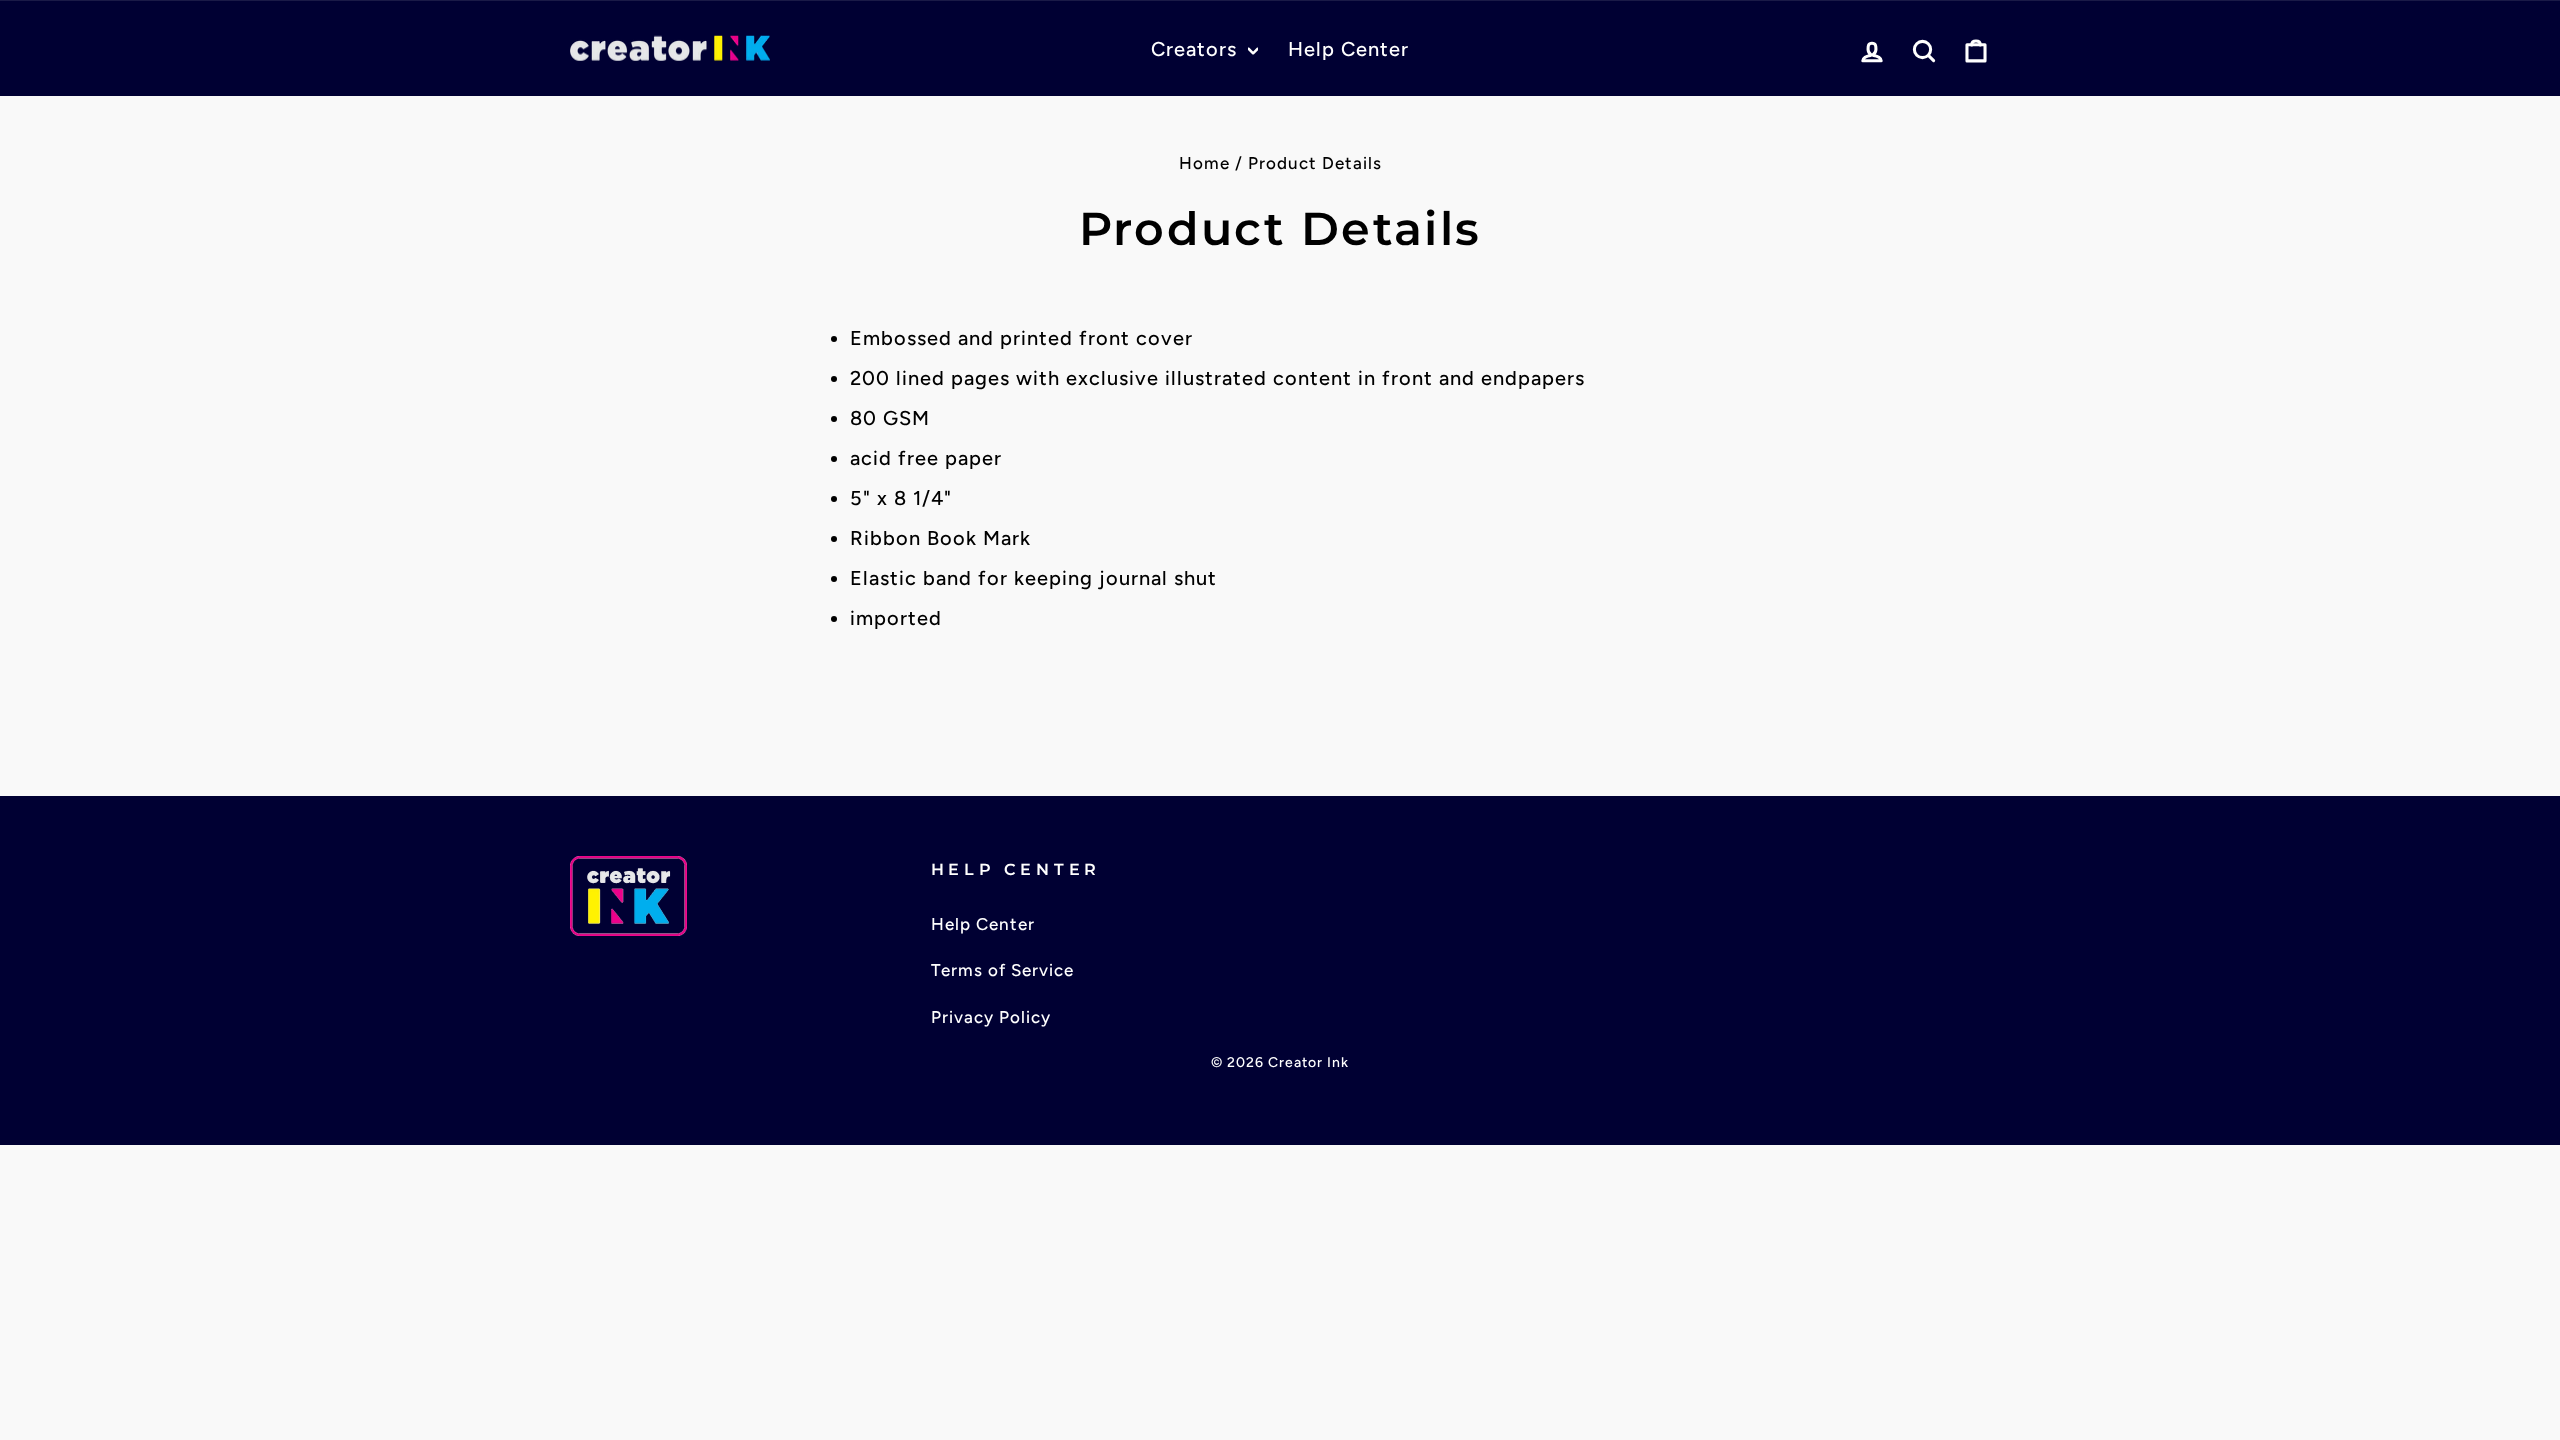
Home (1204, 163)
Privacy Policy (991, 1017)
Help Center (1348, 49)
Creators (1197, 49)
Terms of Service (1002, 970)
